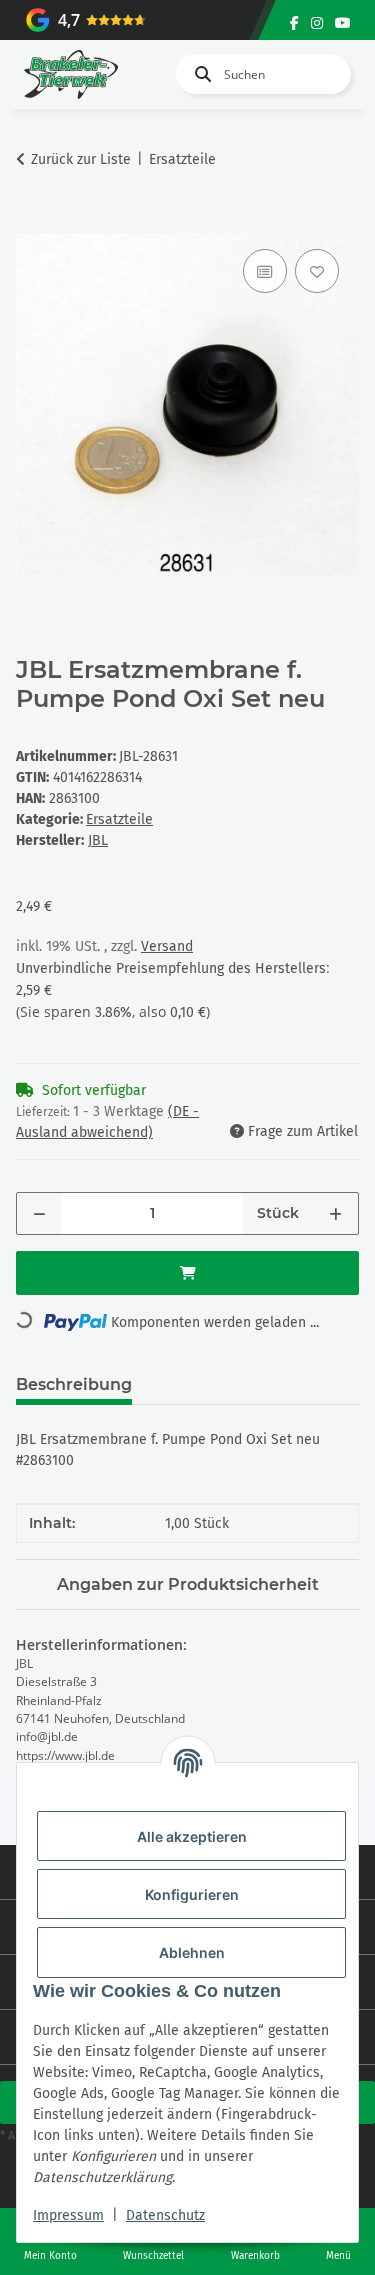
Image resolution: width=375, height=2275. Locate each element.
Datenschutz (165, 2215)
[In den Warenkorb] (32, 222)
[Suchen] (199, 74)
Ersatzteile (119, 819)
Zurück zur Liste (81, 159)
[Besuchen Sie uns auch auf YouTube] (343, 23)
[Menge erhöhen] (335, 1213)
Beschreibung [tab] (74, 1384)
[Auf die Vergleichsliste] (265, 271)
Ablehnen (192, 1952)
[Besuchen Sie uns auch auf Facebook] (294, 23)
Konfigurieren (192, 1894)
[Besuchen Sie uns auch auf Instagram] (317, 23)
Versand (167, 946)
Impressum (68, 2215)
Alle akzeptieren (192, 1836)
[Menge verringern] (39, 1213)
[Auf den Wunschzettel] (317, 271)
